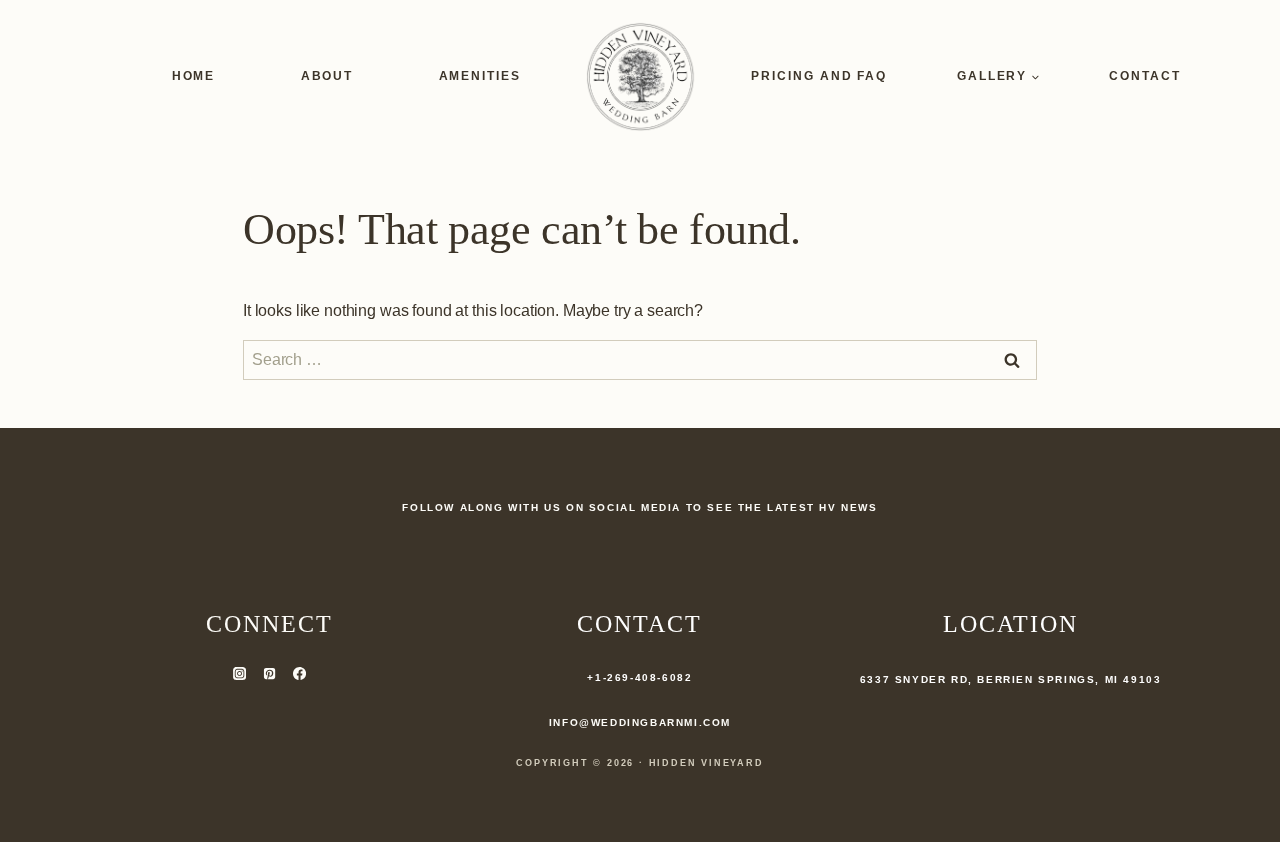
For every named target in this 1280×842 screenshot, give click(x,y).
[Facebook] (299, 673)
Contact (1144, 76)
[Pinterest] (269, 673)
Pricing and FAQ (819, 76)
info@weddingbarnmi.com (640, 722)
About (327, 76)
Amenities (480, 76)
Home (194, 76)
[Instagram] (239, 673)
